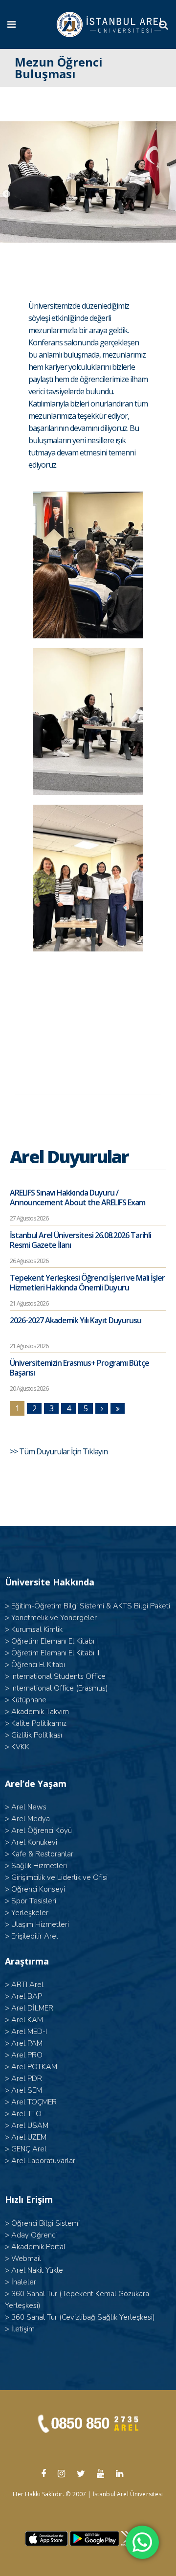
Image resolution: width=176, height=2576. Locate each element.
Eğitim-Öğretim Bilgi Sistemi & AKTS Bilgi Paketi (91, 1606)
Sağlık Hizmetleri (39, 1866)
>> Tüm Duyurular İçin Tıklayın (59, 1451)
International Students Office (58, 1676)
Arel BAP (27, 1996)
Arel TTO (26, 2114)
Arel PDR (27, 2079)
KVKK (20, 1747)
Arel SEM (27, 2090)
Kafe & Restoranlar (42, 1854)
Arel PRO (27, 2055)
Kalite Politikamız (39, 1723)
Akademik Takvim (40, 1712)
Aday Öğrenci (34, 2235)
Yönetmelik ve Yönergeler (54, 1618)
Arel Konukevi (34, 1842)
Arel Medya (31, 1819)
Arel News (29, 1807)
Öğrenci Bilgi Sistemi (45, 2223)
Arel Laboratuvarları (44, 2161)
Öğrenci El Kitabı (38, 1665)
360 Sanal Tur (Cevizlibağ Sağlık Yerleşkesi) (83, 2317)
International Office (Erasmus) (60, 1688)
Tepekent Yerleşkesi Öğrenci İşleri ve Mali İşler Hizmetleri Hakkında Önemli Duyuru (87, 1283)
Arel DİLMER (32, 2008)
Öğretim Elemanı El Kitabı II (55, 1653)
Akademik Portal (38, 2247)
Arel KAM (27, 2020)
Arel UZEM (29, 2137)
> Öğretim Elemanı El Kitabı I (51, 1641)
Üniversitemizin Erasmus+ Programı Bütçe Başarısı (79, 1368)
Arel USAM (30, 2125)
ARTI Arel (27, 1985)
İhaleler (24, 2282)
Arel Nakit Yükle (37, 2270)
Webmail (26, 2259)
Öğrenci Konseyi (38, 1889)
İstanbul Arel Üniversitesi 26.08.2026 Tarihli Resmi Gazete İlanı (80, 1240)
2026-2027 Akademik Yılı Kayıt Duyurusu (76, 1320)
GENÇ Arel (29, 2149)
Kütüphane (29, 1700)
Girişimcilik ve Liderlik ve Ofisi (59, 1877)
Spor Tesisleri (34, 1901)
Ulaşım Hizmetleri (40, 1924)
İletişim (23, 2329)
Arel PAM (27, 2043)
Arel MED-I (29, 2032)
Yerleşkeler (30, 1913)
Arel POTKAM (34, 2067)
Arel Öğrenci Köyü (42, 1830)
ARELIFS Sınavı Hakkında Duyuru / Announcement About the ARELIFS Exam (77, 1198)
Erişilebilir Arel (35, 1936)
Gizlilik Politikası (37, 1735)
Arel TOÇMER (34, 2102)
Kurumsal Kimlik (37, 1629)
